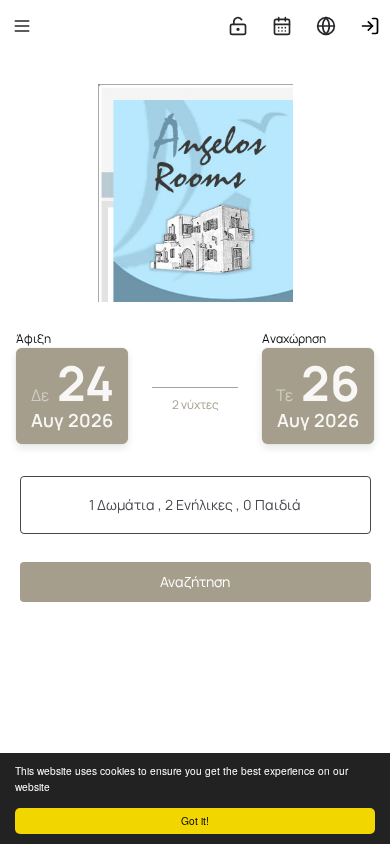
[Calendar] (282, 26)
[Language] (326, 26)
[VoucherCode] (238, 26)
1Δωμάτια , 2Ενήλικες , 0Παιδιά (195, 504)
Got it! (195, 820)
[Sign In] (370, 26)
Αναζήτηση (195, 581)
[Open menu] (22, 26)
